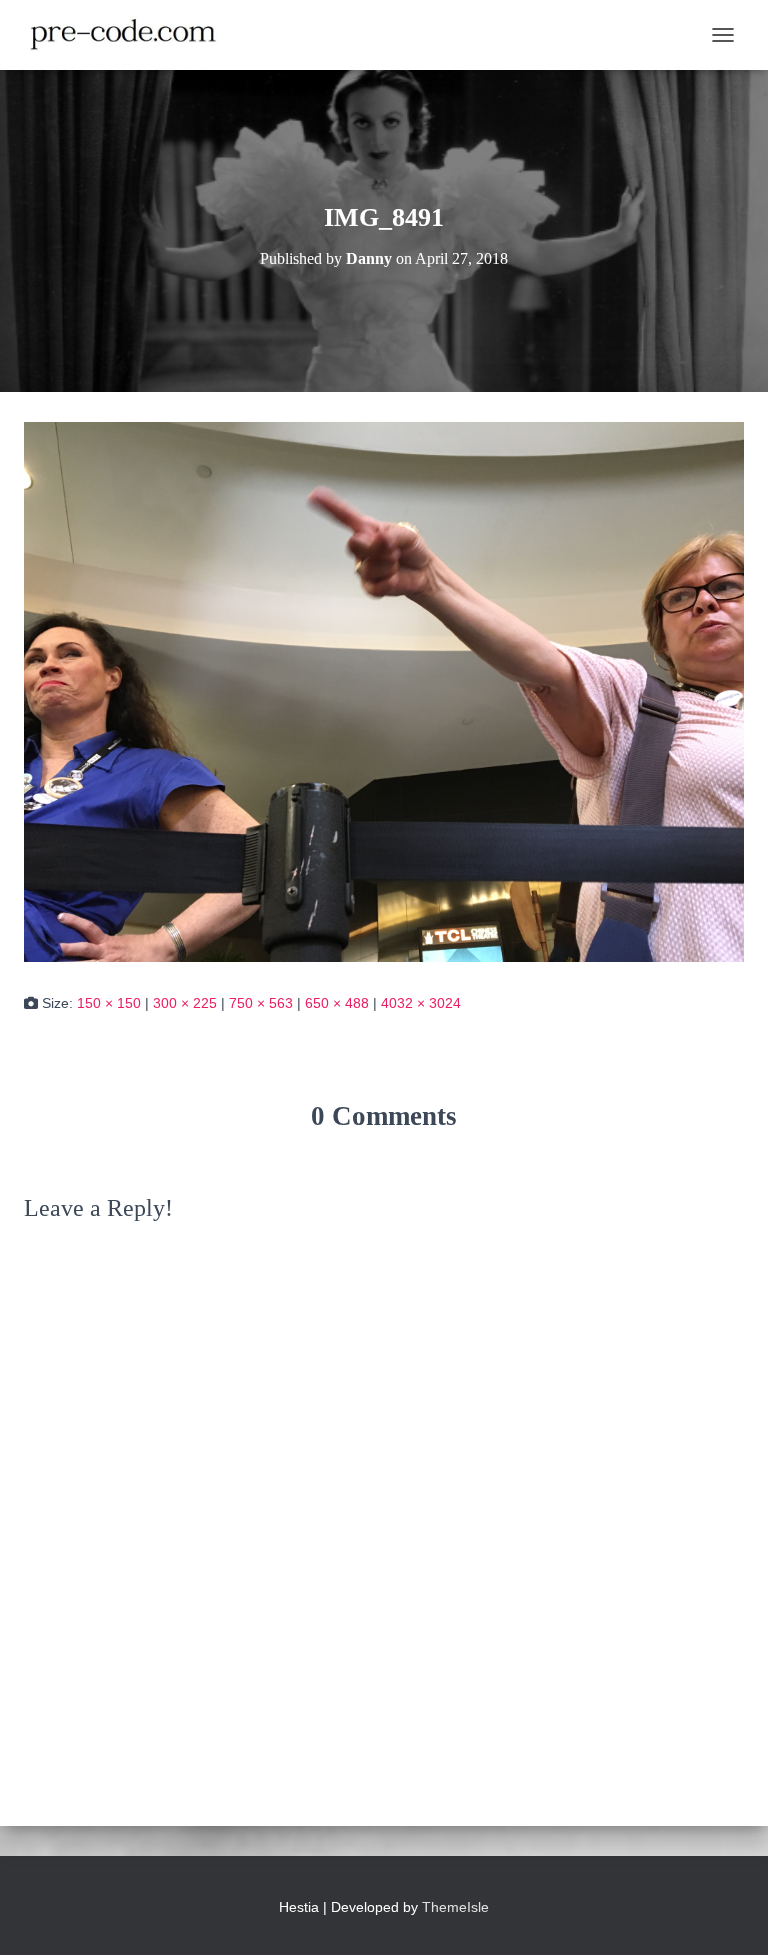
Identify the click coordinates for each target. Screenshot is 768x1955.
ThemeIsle (455, 1907)
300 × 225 (185, 1003)
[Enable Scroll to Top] (728, 1915)
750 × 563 (261, 1003)
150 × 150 (109, 1003)
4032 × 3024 (421, 1003)
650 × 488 (337, 1003)
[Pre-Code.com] (131, 35)
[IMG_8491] (384, 691)
